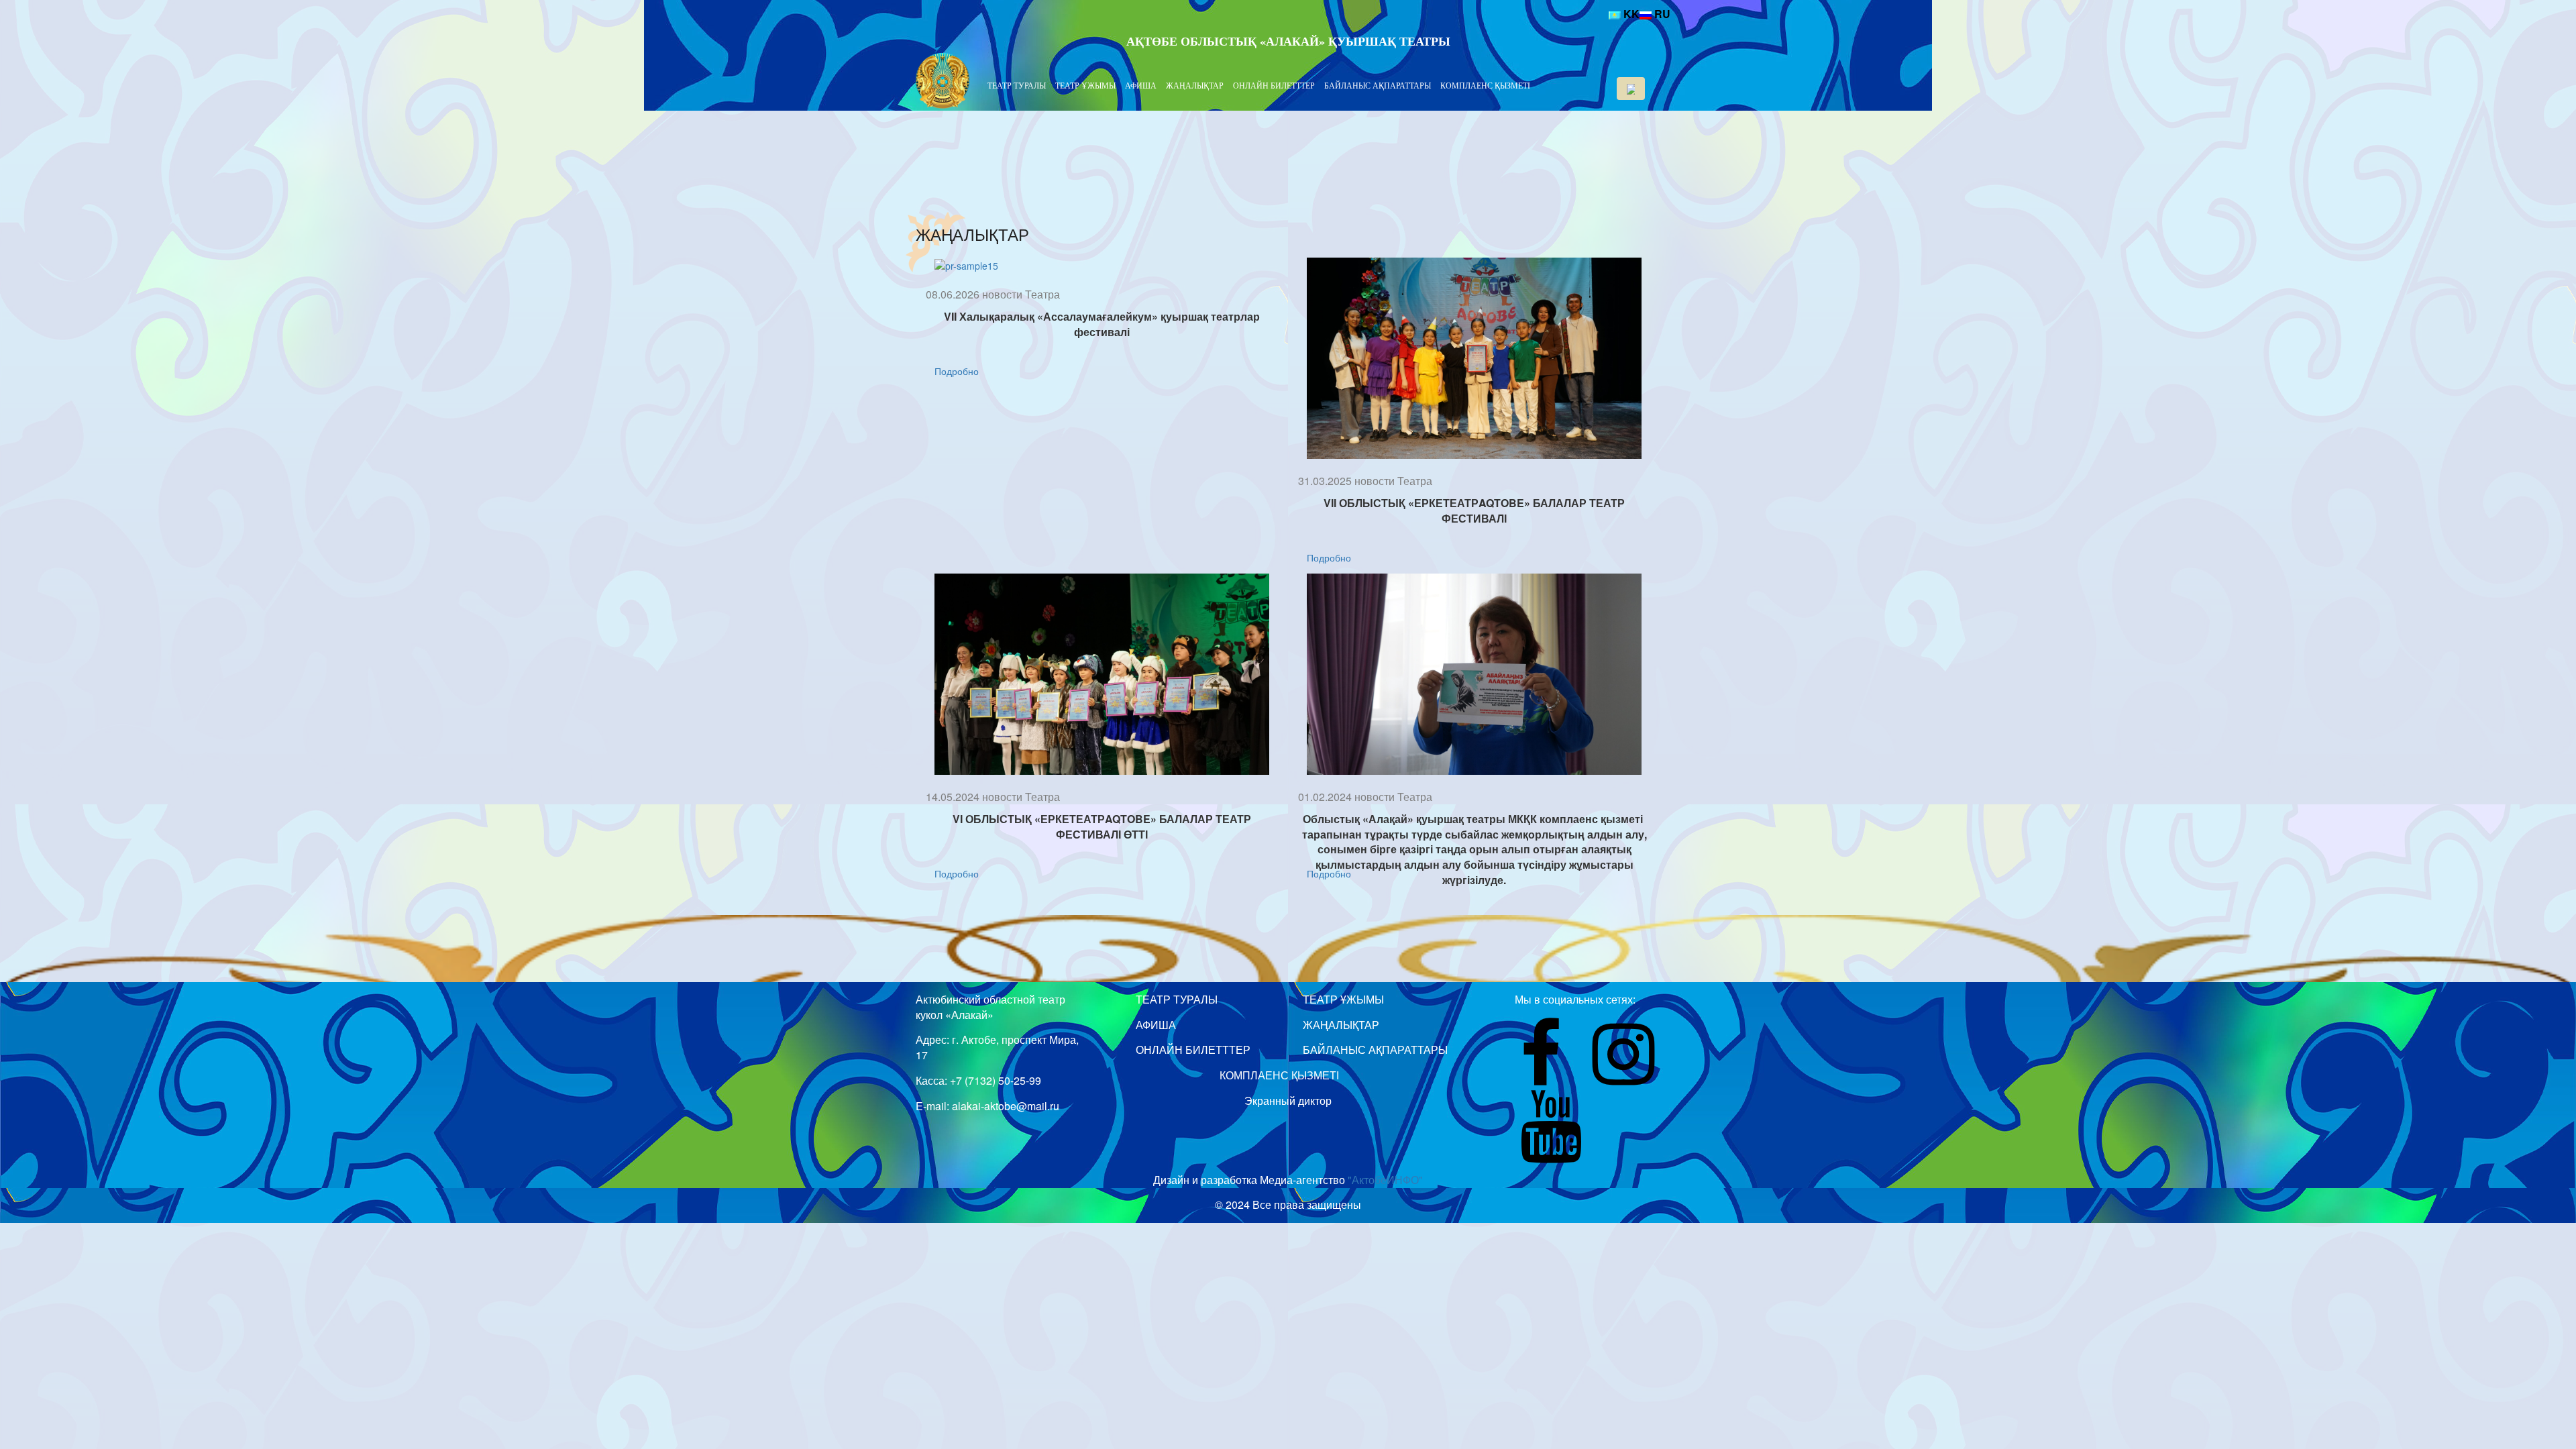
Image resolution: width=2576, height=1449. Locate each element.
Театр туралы (1017, 85)
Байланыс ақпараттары (1378, 85)
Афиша (1141, 85)
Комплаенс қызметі (1485, 85)
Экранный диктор (1288, 1101)
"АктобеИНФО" (1385, 1180)
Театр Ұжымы (1085, 85)
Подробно (957, 371)
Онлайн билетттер (1274, 85)
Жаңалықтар (1195, 85)
